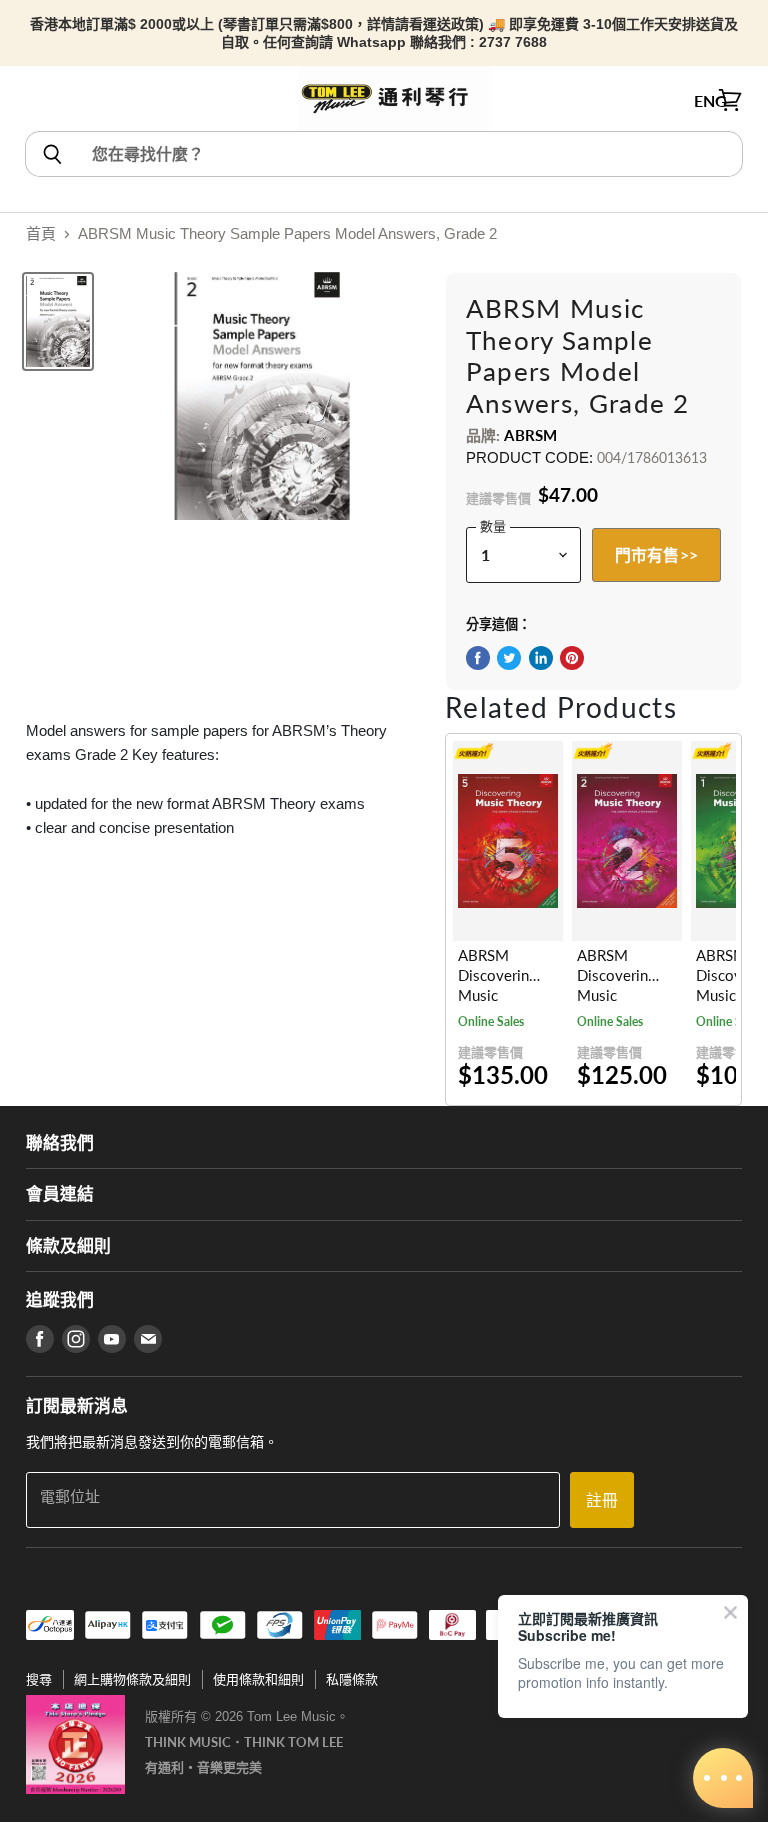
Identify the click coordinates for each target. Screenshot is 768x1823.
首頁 (41, 233)
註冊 (602, 1499)
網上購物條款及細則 (132, 1679)
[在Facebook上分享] (478, 658)
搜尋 (39, 1679)
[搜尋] (51, 154)
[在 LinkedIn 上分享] (541, 658)
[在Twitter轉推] (509, 658)
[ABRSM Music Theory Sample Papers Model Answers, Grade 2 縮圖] (58, 321)
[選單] (37, 101)
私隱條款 (352, 1679)
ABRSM (530, 435)
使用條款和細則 (258, 1679)
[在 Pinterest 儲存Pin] (572, 658)
